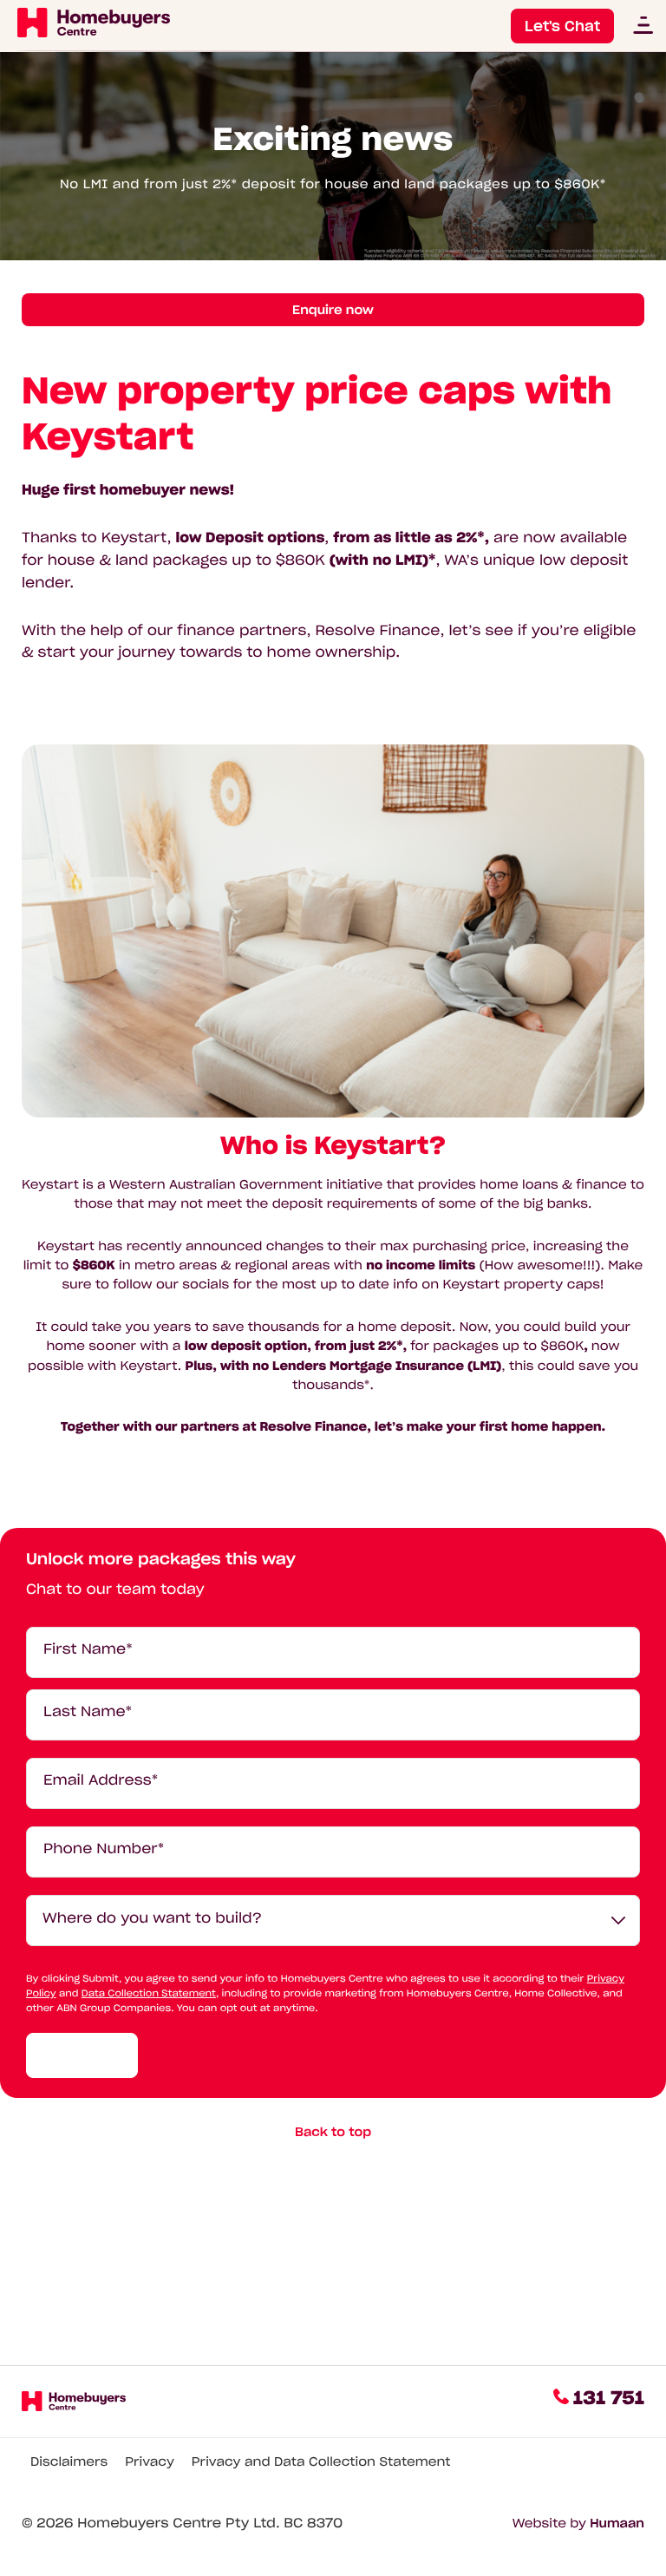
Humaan (617, 2523)
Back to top (333, 2132)
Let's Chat (562, 26)
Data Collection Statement (149, 1993)
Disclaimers (69, 2461)
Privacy (150, 2461)
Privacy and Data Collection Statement (321, 2461)
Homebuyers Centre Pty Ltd (176, 2524)
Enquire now (333, 310)
